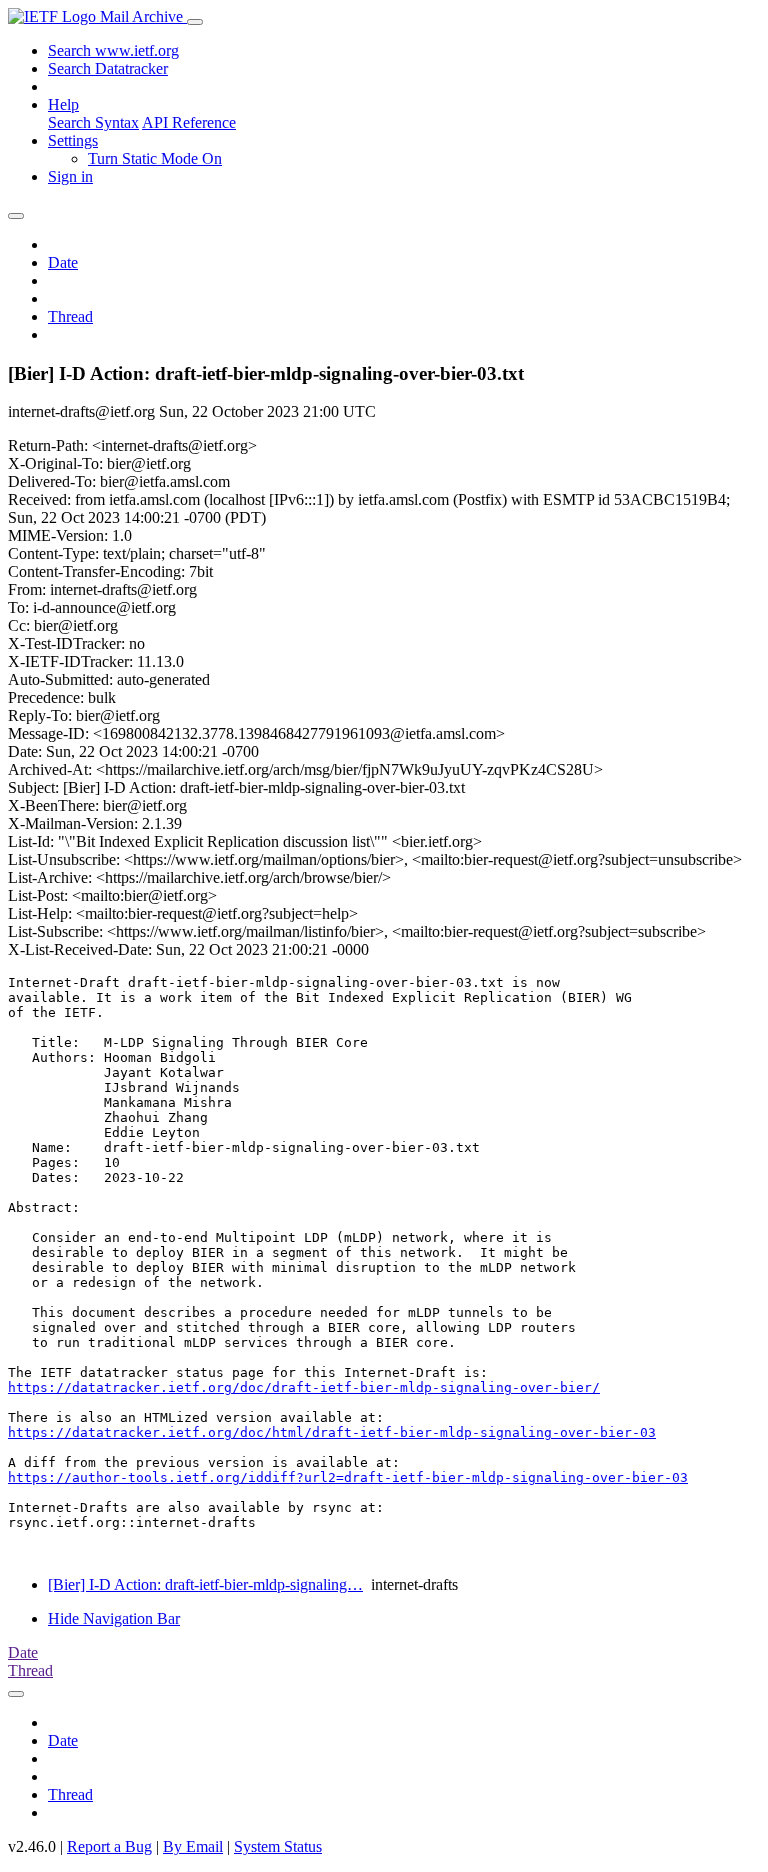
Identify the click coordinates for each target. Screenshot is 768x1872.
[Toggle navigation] (195, 22)
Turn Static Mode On (155, 158)
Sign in (70, 176)
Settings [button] (73, 140)
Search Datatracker (108, 68)
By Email (193, 1846)
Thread (70, 316)
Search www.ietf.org (113, 50)
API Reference (189, 122)
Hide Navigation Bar (114, 1618)
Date (63, 262)
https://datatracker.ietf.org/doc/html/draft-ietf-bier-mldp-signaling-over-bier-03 (332, 1432)
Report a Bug (109, 1846)
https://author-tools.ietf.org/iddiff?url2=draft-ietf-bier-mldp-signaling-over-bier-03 (348, 1477)
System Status (278, 1846)
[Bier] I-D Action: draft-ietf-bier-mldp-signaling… (205, 1584)
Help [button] (63, 104)
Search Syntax (93, 122)
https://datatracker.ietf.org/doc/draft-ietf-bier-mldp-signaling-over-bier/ (304, 1387)
